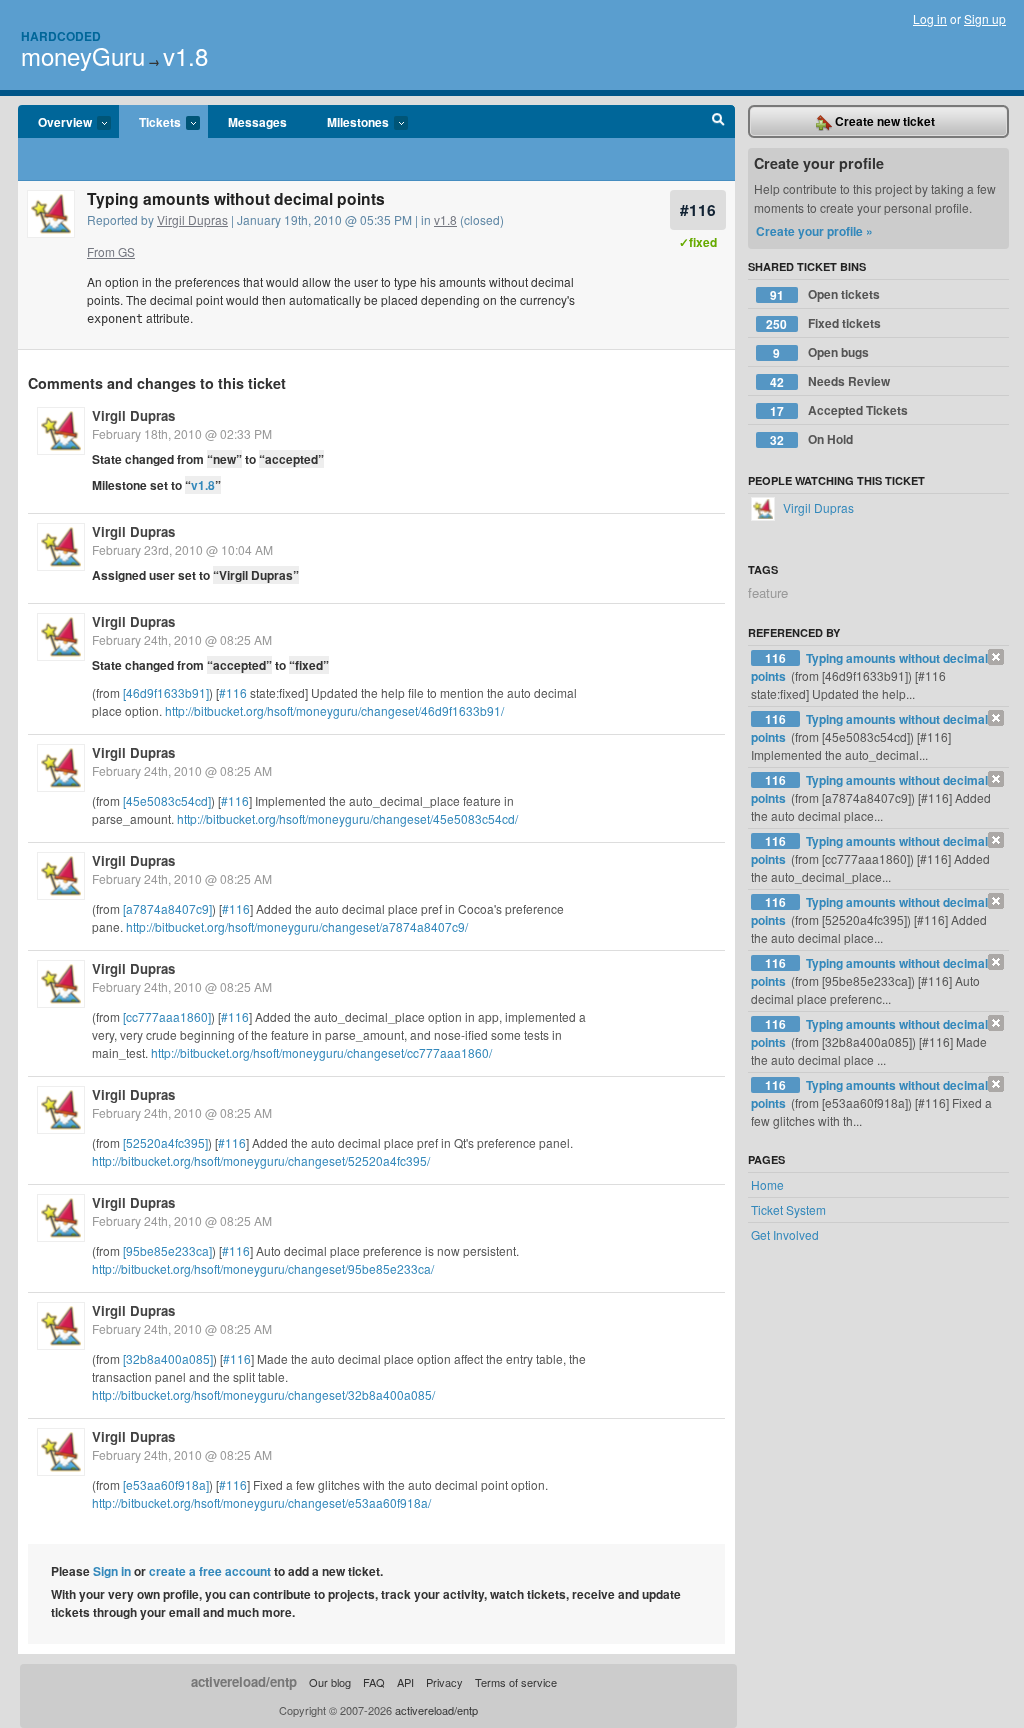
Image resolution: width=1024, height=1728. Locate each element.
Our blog (330, 1682)
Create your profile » (814, 231)
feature (768, 592)
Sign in (112, 1571)
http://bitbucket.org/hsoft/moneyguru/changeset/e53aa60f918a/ (261, 1502)
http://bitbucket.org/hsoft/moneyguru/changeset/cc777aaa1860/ (321, 1052)
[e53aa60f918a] (166, 1484)
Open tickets (825, 294)
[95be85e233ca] (167, 1250)
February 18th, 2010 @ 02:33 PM (182, 433)
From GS (111, 251)
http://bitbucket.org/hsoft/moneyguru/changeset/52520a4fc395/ (261, 1160)
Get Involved (785, 1234)
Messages (257, 122)
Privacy (444, 1682)
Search (718, 122)
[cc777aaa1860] (167, 1016)
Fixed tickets (823, 323)
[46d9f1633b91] (166, 692)
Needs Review (830, 381)
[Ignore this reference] (996, 657)
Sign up (985, 18)
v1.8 (185, 55)
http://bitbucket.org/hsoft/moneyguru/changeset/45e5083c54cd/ (347, 818)
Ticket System (788, 1209)
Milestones (348, 123)
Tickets (150, 123)
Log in (930, 18)
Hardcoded (61, 36)
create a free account (210, 1571)
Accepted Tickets (839, 410)
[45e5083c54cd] (167, 800)
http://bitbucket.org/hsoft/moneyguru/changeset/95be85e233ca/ (263, 1268)
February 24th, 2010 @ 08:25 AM (182, 639)
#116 (698, 209)
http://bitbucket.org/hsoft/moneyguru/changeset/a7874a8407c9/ (297, 926)
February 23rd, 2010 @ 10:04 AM (182, 549)
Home (767, 1184)
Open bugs (821, 352)
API (405, 1682)
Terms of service (516, 1682)
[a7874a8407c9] (167, 908)
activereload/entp (244, 1681)
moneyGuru (83, 55)
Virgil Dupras (192, 219)
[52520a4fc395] (165, 1142)
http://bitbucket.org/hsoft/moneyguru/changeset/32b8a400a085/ (263, 1394)
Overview (55, 123)
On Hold (811, 439)
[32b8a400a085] (168, 1358)
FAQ (374, 1682)
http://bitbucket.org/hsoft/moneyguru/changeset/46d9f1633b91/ (334, 710)
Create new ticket (883, 121)
